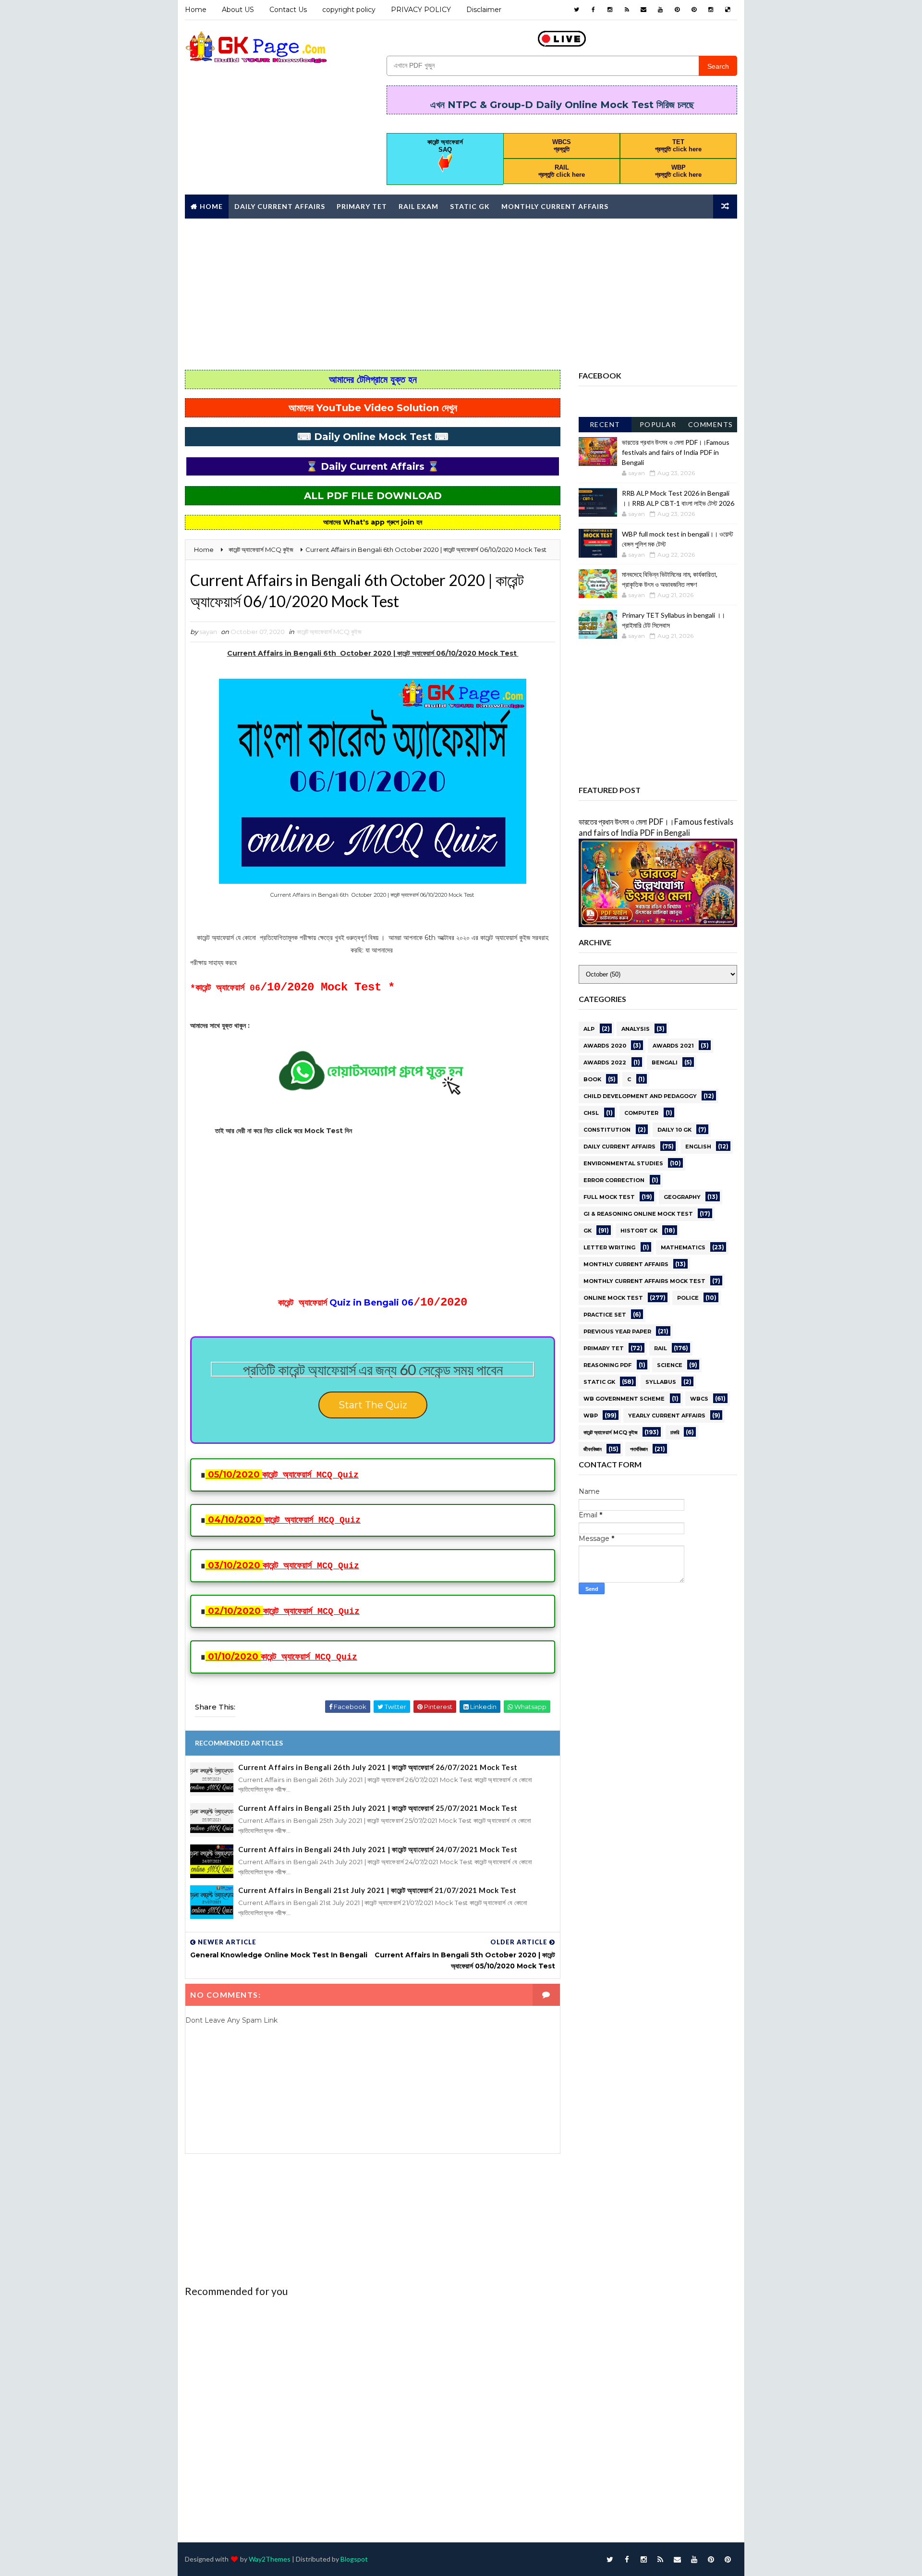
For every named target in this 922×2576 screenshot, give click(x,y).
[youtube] (660, 10)
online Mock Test (613, 1298)
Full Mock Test (609, 1197)
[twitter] (576, 10)
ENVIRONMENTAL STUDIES (623, 1163)
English (698, 1147)
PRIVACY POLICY (421, 10)
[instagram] (610, 10)
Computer (641, 1113)
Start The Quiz (373, 1405)
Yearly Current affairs (667, 1416)
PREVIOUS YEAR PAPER (617, 1331)
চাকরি (675, 1432)
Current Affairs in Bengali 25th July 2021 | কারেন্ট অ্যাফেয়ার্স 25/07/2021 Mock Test (378, 1808)
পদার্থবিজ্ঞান (639, 1449)
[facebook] (593, 10)
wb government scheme (624, 1399)
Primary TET (362, 206)
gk (588, 1231)
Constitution (607, 1130)
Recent (605, 424)
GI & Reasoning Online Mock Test (638, 1214)
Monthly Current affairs (555, 206)
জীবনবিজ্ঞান (593, 1449)
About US (238, 10)
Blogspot (354, 2559)
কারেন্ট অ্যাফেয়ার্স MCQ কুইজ (329, 632)
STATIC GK (599, 1382)
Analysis (636, 1029)
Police (688, 1298)
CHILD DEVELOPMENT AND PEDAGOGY (640, 1096)
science (670, 1365)
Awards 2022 (605, 1062)
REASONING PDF (607, 1365)
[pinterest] (677, 10)
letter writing (609, 1247)
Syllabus (661, 1382)
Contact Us (288, 10)
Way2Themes (270, 2559)
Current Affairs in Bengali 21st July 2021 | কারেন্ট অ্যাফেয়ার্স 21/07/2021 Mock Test (377, 1890)
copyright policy (349, 10)
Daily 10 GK (674, 1130)
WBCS (699, 1399)
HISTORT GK (639, 1231)
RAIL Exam (419, 206)
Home (196, 10)
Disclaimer (484, 10)
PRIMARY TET (604, 1348)
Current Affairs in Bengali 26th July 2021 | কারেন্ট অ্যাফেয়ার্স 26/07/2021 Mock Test (378, 1767)
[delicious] (728, 10)
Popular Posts (658, 426)
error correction (614, 1180)
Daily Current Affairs (280, 206)
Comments (711, 424)
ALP (589, 1029)
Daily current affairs (619, 1147)
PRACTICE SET (605, 1315)
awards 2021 (673, 1046)
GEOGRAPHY (682, 1197)
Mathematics (683, 1247)
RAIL (661, 1348)
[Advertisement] (461, 293)
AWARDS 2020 (605, 1046)
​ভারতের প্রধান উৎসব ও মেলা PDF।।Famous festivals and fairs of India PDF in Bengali (676, 452)
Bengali (665, 1062)
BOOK (592, 1079)
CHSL (591, 1113)
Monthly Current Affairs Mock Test (644, 1281)
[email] (643, 10)
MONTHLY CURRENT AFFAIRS (626, 1264)
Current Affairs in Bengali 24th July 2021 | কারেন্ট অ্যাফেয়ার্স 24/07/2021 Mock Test (378, 1849)
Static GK (470, 206)
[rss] (627, 10)
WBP (591, 1416)
